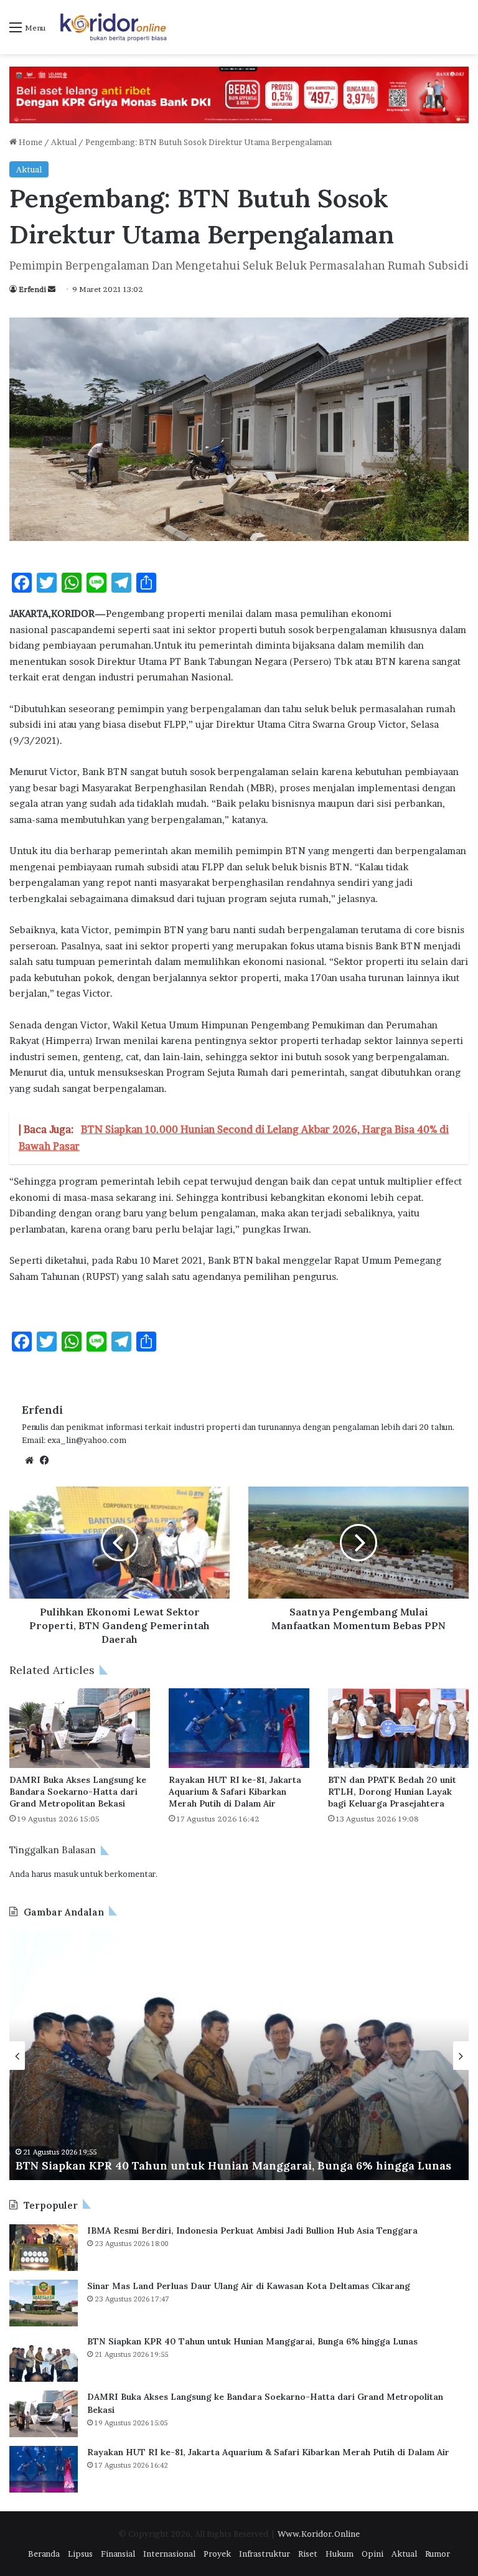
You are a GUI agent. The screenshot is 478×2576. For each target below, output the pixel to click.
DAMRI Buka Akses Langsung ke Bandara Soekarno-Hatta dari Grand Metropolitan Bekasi (78, 1792)
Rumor (438, 2554)
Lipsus (80, 2554)
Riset (308, 2554)
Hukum (340, 2554)
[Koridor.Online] (114, 27)
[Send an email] (52, 289)
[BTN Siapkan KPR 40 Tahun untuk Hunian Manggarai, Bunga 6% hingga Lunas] (44, 2358)
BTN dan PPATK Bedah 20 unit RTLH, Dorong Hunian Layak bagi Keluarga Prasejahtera (392, 1792)
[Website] (29, 1460)
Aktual (64, 142)
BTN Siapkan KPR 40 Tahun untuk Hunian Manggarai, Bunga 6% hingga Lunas (233, 2165)
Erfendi (32, 289)
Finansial (118, 2554)
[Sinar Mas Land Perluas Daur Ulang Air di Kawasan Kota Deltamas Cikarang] (44, 2303)
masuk (66, 1874)
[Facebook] (44, 1460)
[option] (239, 2056)
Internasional (169, 2554)
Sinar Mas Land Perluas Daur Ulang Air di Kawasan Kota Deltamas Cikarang (249, 2286)
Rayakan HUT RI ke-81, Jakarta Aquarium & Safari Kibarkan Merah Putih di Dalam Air (235, 1792)
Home (30, 142)
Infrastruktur (265, 2554)
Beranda (44, 2554)
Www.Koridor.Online (319, 2534)
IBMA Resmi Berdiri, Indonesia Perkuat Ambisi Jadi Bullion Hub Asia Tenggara (252, 2230)
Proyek (217, 2554)
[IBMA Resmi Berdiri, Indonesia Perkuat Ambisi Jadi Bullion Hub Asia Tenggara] (44, 2248)
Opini (373, 2554)
